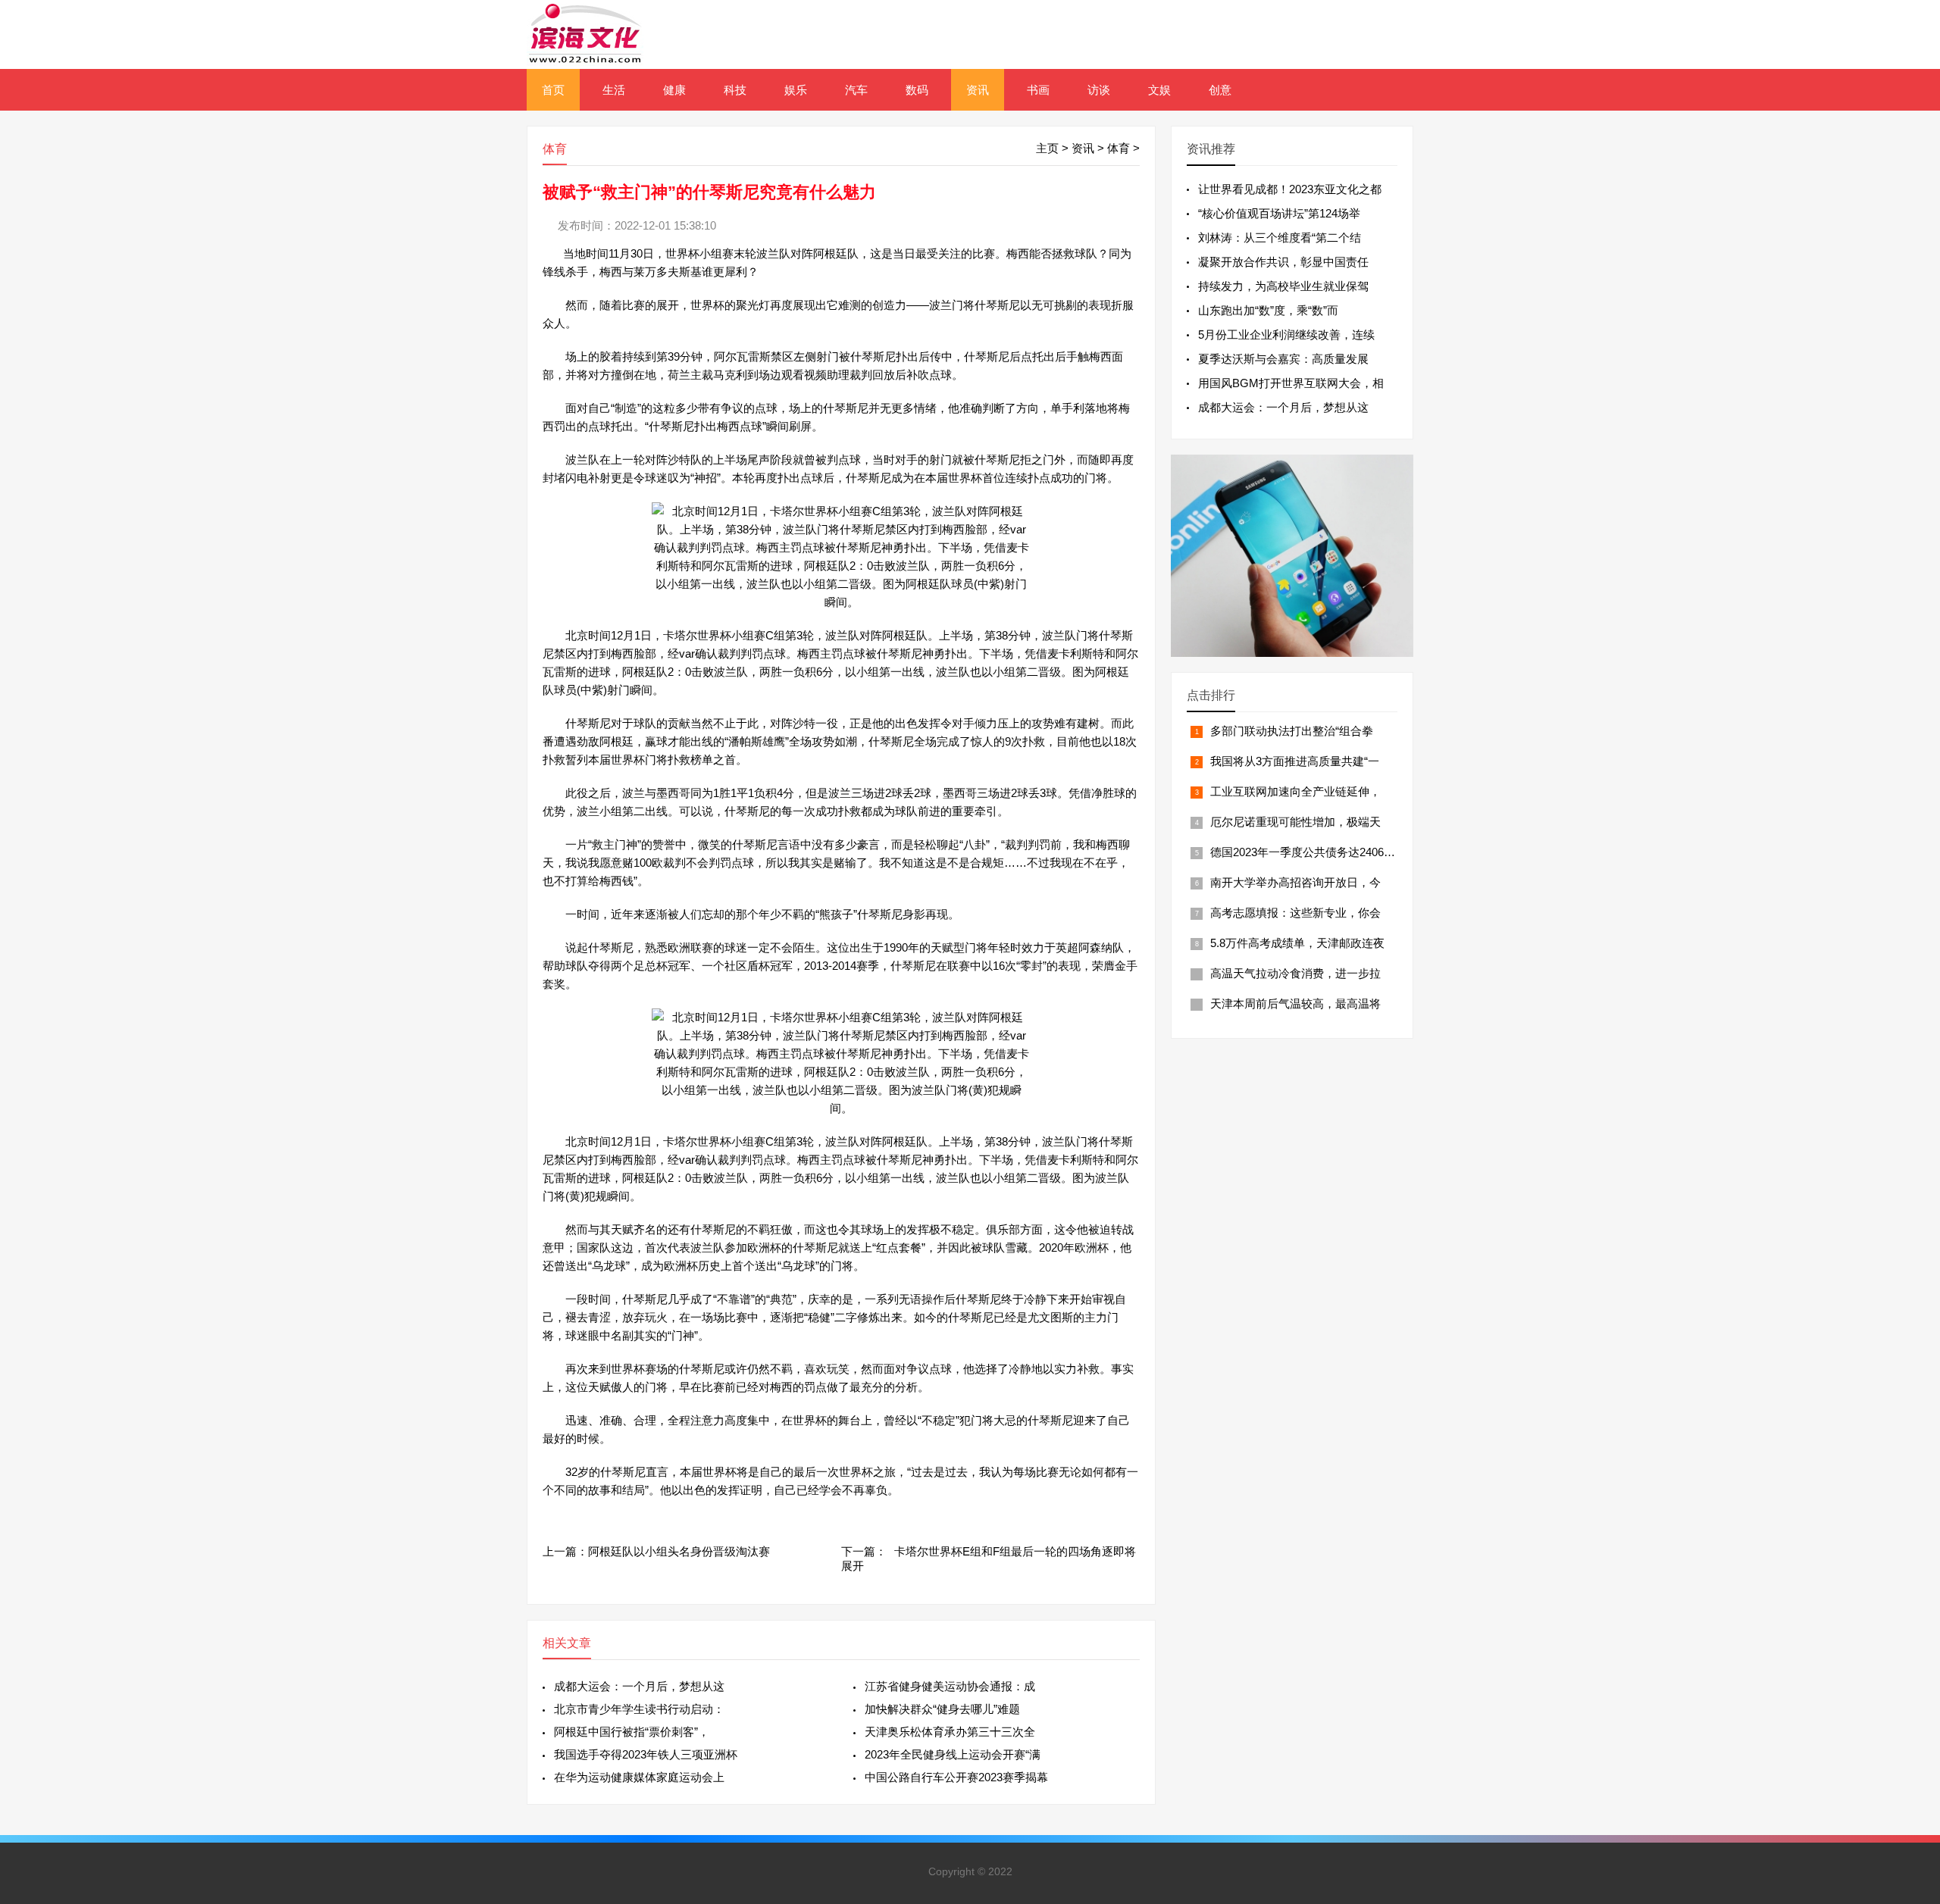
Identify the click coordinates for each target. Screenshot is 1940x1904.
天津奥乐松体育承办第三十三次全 (950, 1732)
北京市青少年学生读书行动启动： (639, 1709)
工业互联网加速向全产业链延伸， (1295, 791)
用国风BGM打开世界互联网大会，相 (1291, 383)
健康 (674, 90)
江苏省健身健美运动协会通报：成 (950, 1686)
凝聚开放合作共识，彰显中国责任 (1283, 262)
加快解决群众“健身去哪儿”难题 (942, 1709)
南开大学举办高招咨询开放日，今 (1295, 882)
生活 (614, 90)
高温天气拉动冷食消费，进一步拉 (1295, 973)
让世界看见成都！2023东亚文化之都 (1290, 189)
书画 (1038, 90)
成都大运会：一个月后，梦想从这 (639, 1686)
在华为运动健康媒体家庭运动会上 (639, 1777)
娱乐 (796, 90)
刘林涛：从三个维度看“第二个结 (1280, 238)
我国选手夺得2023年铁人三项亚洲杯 (646, 1754)
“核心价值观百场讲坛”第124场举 (1279, 213)
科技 (735, 90)
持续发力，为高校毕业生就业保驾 (1283, 286)
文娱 (1159, 90)
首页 (553, 90)
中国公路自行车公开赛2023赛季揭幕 (956, 1777)
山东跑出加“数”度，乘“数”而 (1268, 310)
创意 (1220, 90)
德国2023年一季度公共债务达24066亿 (1306, 852)
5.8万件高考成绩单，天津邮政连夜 (1297, 943)
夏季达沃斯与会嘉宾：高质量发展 (1283, 359)
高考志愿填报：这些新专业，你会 (1295, 913)
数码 (917, 90)
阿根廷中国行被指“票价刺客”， (632, 1732)
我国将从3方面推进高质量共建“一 (1295, 761)
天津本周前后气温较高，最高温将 (1295, 1004)
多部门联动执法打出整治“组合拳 (1292, 731)
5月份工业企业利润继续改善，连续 (1286, 335)
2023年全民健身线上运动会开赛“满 (953, 1754)
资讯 (978, 90)
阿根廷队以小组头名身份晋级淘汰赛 (679, 1551)
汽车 (856, 90)
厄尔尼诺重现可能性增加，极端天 (1295, 822)
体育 (1119, 148)
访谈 (1099, 90)
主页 (1047, 148)
